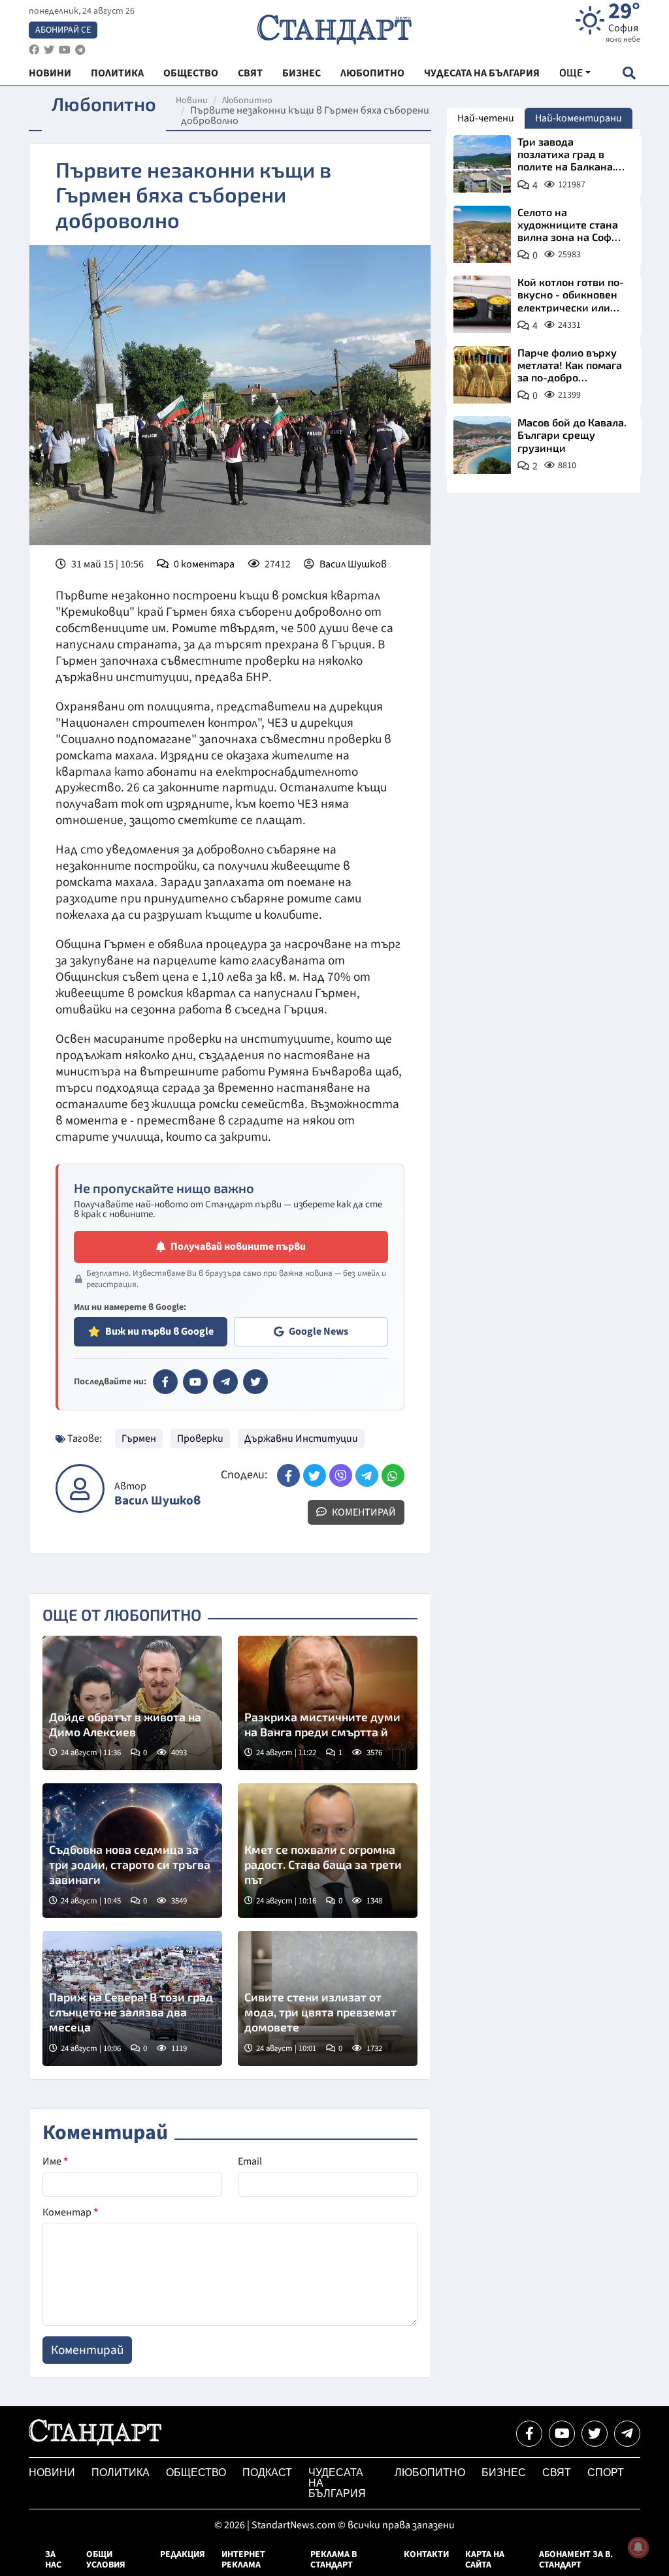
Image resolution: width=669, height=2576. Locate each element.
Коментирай (363, 1512)
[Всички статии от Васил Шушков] (80, 1488)
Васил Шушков (353, 564)
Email (250, 2161)
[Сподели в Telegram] (367, 1475)
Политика (121, 2473)
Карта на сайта (485, 2560)
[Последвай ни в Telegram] (627, 2434)
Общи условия (106, 2560)
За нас (53, 2560)
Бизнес (504, 2473)
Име (55, 2161)
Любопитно (247, 101)
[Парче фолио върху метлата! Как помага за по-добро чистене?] (482, 375)
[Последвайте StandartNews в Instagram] (49, 50)
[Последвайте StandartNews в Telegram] (80, 50)
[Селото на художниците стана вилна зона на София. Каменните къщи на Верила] (482, 234)
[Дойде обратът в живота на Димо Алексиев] (132, 1703)
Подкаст (267, 2473)
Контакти (426, 2554)
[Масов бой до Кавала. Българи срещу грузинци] (482, 445)
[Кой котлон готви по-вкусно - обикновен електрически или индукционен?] (482, 304)
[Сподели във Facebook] (288, 1475)
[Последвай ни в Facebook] (529, 2434)
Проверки (200, 1439)
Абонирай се (63, 30)
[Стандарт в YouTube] (195, 1382)
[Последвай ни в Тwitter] (595, 2434)
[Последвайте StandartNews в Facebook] (34, 50)
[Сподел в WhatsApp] (393, 1475)
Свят (557, 2473)
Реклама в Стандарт (334, 2560)
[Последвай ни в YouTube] (562, 2434)
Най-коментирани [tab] (579, 118)
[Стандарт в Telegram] (225, 1382)
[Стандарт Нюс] (95, 2442)
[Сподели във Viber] (341, 1475)
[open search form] (629, 73)
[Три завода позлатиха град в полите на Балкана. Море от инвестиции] (482, 164)
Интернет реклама (243, 2560)
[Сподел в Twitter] (315, 1475)
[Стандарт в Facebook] (165, 1382)
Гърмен (139, 1439)
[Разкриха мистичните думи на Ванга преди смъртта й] (328, 1703)
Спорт (606, 2473)
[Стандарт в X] (255, 1382)
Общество (196, 2473)
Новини (192, 101)
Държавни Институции (301, 1439)
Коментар (70, 2212)
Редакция (183, 2554)
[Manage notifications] (638, 2547)
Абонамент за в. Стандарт (576, 2560)
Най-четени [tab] (486, 118)
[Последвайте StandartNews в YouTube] (65, 50)
